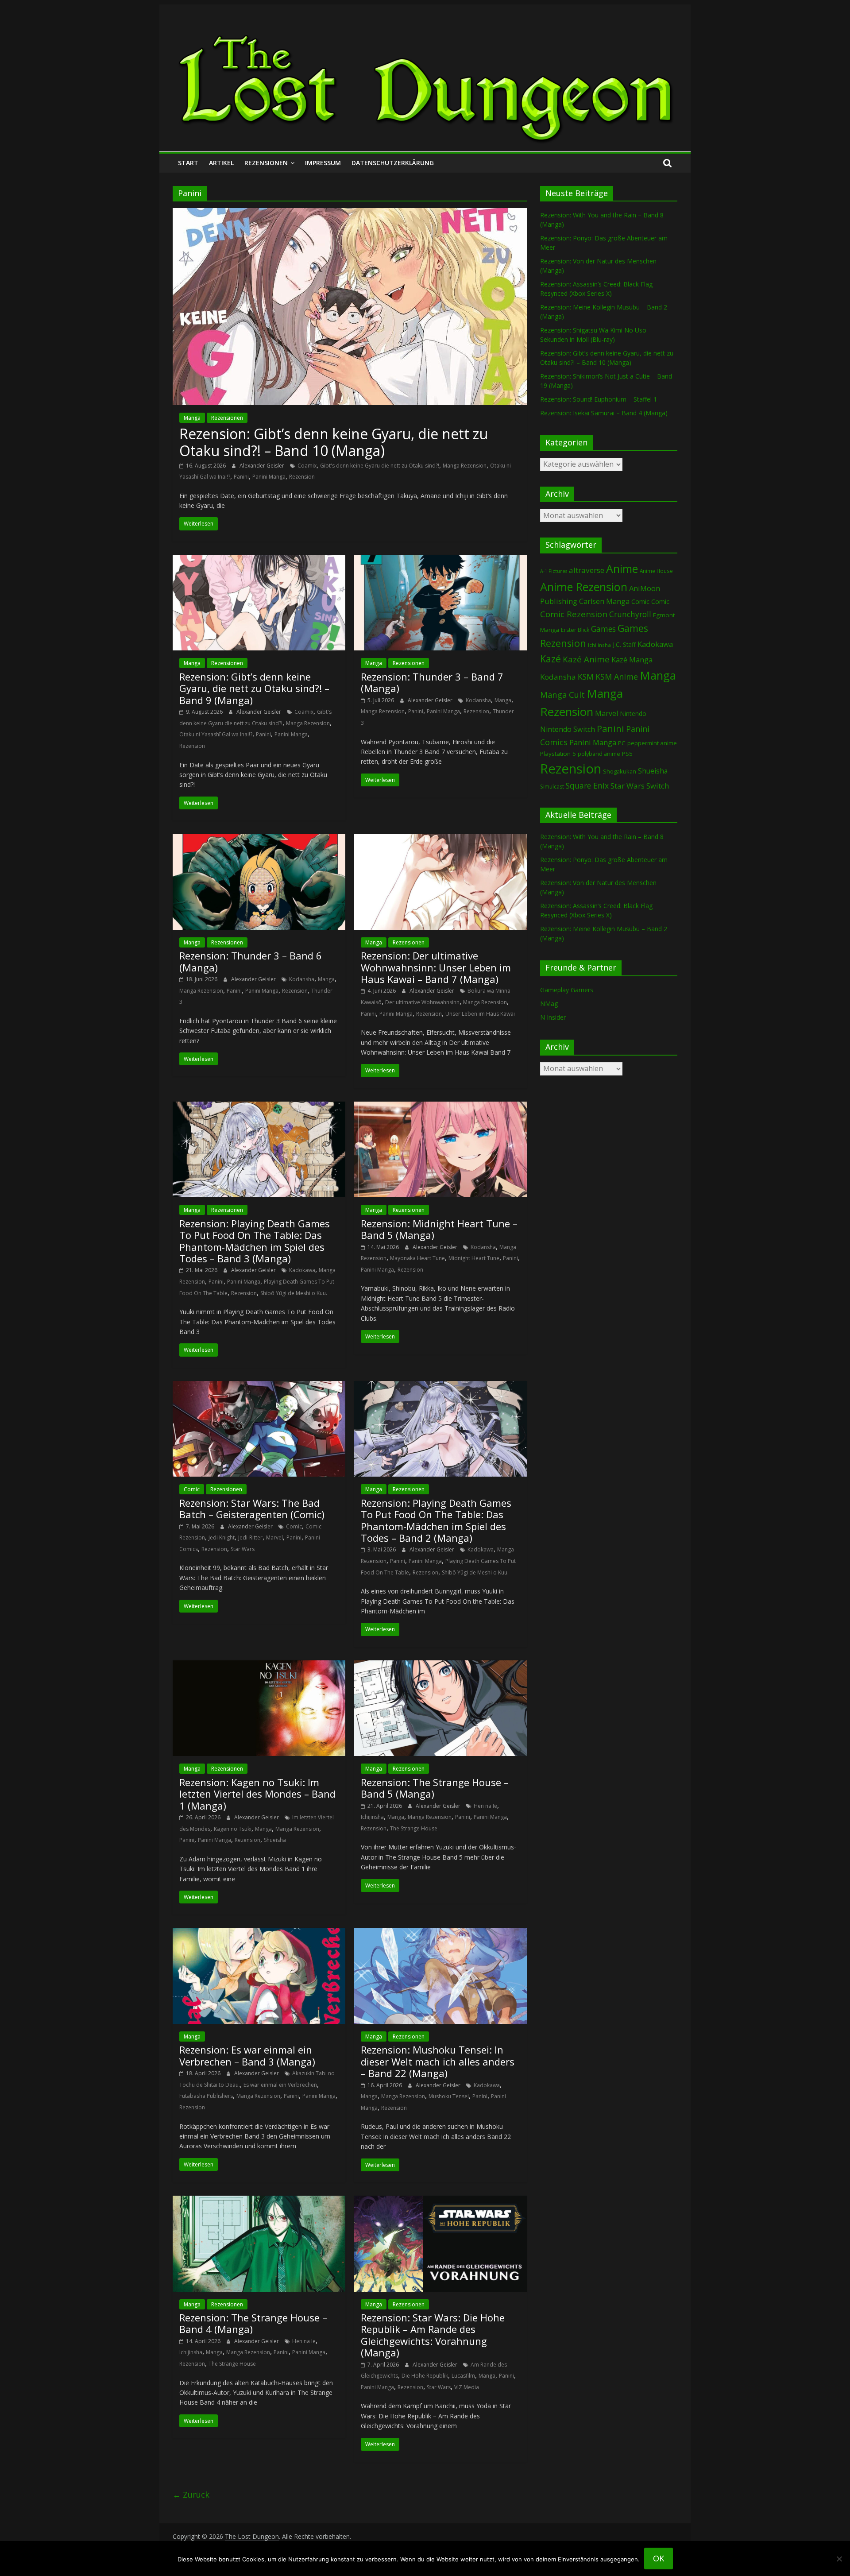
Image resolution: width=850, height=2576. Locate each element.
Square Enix (587, 785)
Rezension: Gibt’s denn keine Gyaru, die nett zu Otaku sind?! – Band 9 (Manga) (254, 688)
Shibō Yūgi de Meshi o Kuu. (294, 1293)
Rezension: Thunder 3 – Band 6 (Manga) (251, 961)
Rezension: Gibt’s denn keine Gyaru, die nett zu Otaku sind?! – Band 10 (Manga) (334, 442)
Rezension (302, 477)
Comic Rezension (574, 614)
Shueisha (275, 1840)
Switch (658, 786)
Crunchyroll (630, 614)
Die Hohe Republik (425, 2376)
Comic (192, 1489)
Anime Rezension (584, 587)
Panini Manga (269, 477)
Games (603, 629)
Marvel (274, 1537)
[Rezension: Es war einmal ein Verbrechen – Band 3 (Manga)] (259, 1933)
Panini (241, 477)
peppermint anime (652, 743)
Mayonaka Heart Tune (417, 1258)
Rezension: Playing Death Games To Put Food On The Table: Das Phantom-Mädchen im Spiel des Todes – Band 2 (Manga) (436, 1520)
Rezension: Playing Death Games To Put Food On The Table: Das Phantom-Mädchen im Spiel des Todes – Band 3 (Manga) (255, 1241)
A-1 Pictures (554, 571)
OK (659, 2558)
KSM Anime (617, 677)
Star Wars (243, 1549)
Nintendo (633, 714)
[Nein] (839, 2559)
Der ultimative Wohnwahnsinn (422, 1002)
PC (622, 743)
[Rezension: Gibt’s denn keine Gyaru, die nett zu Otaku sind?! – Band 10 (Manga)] (350, 213)
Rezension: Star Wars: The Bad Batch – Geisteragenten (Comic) (252, 1508)
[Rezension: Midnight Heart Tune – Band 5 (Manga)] (440, 1107)
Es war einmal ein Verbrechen (280, 2085)
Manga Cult (562, 694)
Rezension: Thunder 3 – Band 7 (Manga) (432, 682)
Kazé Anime (586, 659)
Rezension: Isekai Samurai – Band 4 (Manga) (604, 413)
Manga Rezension (465, 466)
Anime (622, 569)
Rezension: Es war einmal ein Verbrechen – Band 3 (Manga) (247, 2055)
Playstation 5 (558, 754)
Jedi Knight (222, 1537)
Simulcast (552, 787)
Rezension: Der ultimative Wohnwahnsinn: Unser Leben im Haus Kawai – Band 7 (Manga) (436, 967)
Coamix (307, 466)
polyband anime (599, 754)
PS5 (627, 754)
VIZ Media (467, 2387)
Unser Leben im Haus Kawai (480, 1014)
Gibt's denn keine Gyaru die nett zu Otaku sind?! (380, 466)
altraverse (587, 570)
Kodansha (478, 700)
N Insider (553, 1017)
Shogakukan (620, 771)
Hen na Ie (485, 1806)
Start (188, 163)
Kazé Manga (632, 659)
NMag (549, 1004)
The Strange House (414, 1828)
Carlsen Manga (604, 601)
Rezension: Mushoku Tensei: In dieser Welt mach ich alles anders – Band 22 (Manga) (438, 2061)
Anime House (656, 571)
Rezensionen (266, 163)
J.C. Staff (624, 644)
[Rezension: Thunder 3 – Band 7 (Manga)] (440, 560)
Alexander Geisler (263, 466)
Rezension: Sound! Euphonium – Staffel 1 (599, 399)
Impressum (323, 163)
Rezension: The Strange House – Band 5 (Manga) (435, 1788)
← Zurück (191, 2495)
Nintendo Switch (568, 729)
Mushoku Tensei (449, 2096)
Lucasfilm (463, 2376)
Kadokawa (302, 1270)
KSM (586, 677)
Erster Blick (575, 630)
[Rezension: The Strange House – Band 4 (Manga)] (259, 2201)
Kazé (551, 659)
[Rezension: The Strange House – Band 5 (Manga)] (440, 1666)
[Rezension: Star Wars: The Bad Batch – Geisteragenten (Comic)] (259, 1386)
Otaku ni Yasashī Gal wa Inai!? (216, 734)
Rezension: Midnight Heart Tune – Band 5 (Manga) (439, 1229)
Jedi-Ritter (250, 1537)
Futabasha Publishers (206, 2096)
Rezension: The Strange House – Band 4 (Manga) (253, 2323)
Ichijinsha (372, 1817)
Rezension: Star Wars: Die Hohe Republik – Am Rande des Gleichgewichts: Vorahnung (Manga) (433, 2335)
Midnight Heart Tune (474, 1258)
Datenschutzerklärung (393, 163)
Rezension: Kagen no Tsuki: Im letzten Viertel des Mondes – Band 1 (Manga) (257, 1794)
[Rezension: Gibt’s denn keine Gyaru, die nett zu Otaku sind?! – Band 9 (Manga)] (259, 560)
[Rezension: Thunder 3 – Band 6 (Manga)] (259, 839)
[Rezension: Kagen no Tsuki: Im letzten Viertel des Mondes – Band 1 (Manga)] (259, 1666)
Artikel (221, 163)
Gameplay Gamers (567, 990)
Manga (192, 418)
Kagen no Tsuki (233, 1829)
